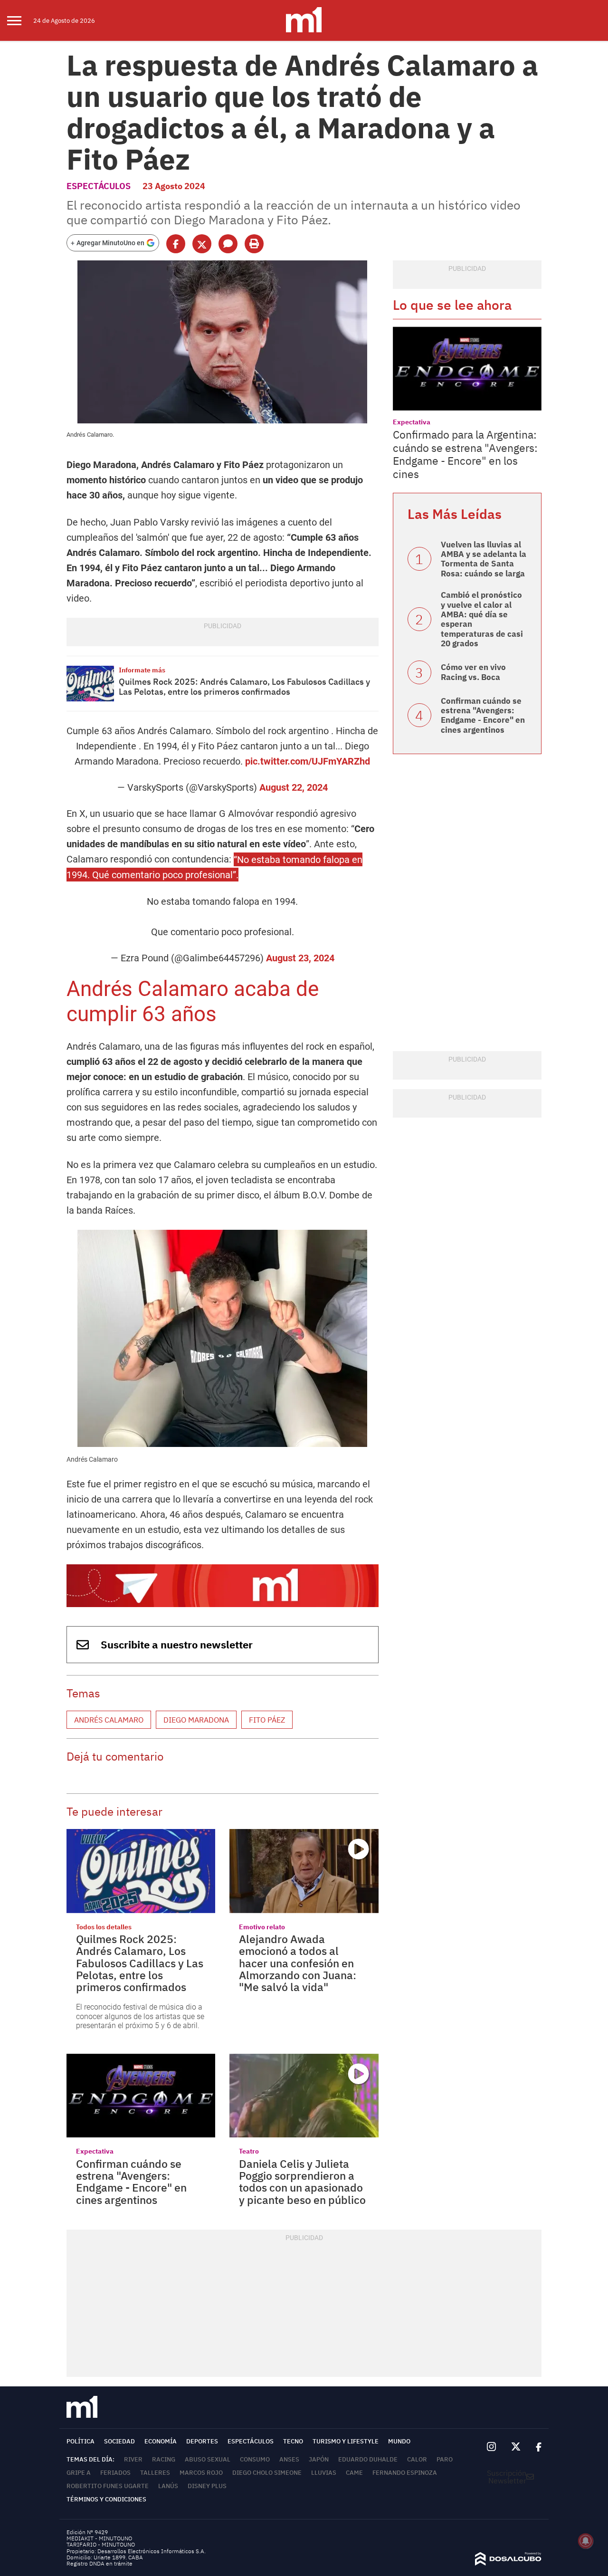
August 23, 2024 (300, 958)
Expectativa (95, 2151)
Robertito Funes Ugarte (108, 2486)
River (133, 2459)
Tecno (293, 2441)
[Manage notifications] (586, 2541)
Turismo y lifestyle (346, 2441)
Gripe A (79, 2473)
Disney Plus (207, 2486)
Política (81, 2441)
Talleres (155, 2473)
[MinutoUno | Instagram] (491, 2447)
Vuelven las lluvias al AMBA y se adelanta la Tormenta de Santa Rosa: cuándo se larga (484, 559)
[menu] (20, 20)
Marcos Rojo (201, 2473)
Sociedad (119, 2441)
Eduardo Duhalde (368, 2459)
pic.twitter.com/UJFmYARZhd (308, 761)
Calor (417, 2459)
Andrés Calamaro (109, 1720)
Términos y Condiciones (106, 2499)
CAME (354, 2473)
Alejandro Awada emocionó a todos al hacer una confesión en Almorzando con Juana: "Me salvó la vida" (298, 1963)
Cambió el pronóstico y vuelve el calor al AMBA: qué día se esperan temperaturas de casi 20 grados (482, 619)
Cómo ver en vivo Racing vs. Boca (473, 672)
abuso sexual (208, 2459)
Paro (445, 2459)
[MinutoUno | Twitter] (516, 2447)
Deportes (202, 2441)
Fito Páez (267, 1720)
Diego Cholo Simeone (267, 2473)
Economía (161, 2441)
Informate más (142, 670)
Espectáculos (99, 186)
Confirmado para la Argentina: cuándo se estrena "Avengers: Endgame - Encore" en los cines (465, 454)
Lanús (168, 2486)
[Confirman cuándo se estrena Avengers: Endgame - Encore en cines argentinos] (141, 2096)
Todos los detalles (104, 1927)
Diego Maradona (196, 1720)
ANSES (289, 2459)
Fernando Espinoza (405, 2473)
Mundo (399, 2441)
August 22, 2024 (294, 787)
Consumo (255, 2459)
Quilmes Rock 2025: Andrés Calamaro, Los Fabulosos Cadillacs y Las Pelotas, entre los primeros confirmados (244, 687)
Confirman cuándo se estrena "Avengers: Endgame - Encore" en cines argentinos (131, 2182)
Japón (319, 2459)
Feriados (115, 2473)
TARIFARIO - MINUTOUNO (101, 2544)
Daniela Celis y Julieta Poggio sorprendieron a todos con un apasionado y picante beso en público (302, 2182)
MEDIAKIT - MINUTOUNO (99, 2538)
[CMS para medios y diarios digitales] (508, 2563)
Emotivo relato (262, 1927)
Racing (164, 2459)
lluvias (324, 2473)
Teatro (249, 2151)
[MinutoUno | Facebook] (535, 2447)
